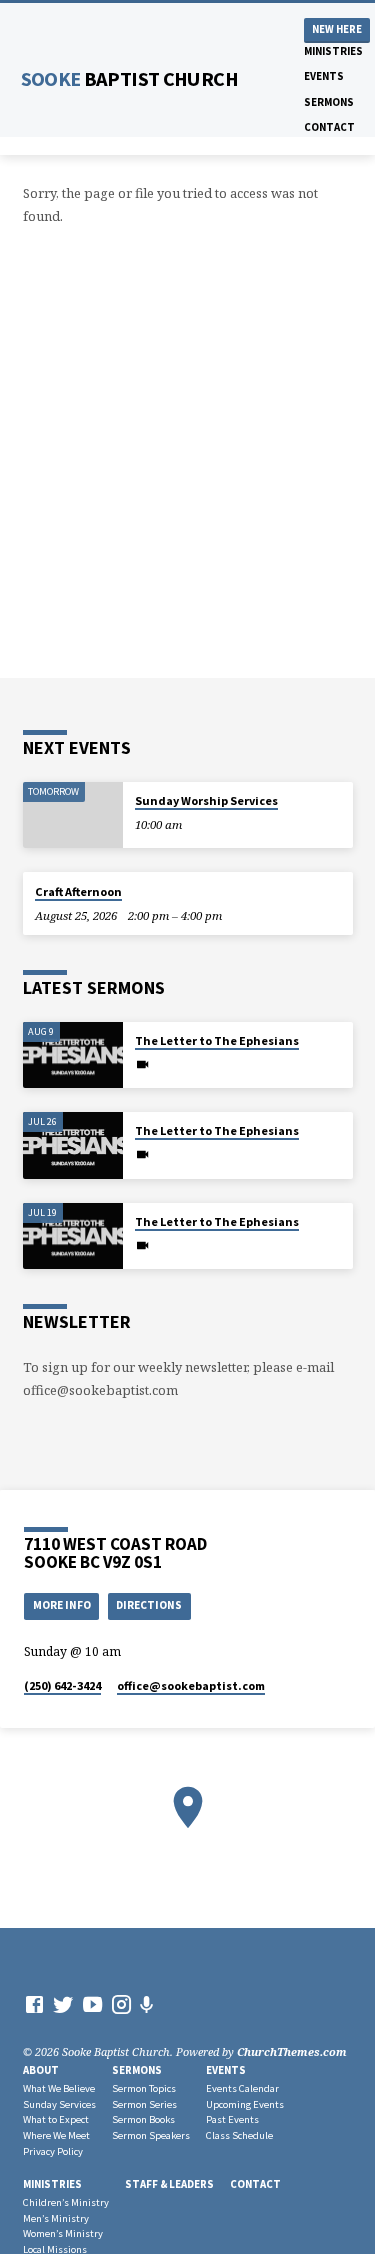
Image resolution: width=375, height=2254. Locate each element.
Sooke (129, 79)
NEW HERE (337, 29)
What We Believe (59, 2088)
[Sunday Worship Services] (73, 815)
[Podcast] (147, 2004)
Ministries (333, 51)
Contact (329, 127)
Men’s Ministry (56, 2218)
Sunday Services (59, 2104)
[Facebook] (34, 2004)
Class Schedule (239, 2135)
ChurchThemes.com (292, 2051)
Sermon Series (144, 2104)
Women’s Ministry (63, 2233)
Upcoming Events (245, 2104)
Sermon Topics (144, 2088)
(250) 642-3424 (62, 1685)
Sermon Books (143, 2119)
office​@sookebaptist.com (191, 1685)
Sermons (329, 102)
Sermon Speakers (151, 2135)
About (41, 2070)
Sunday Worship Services (206, 800)
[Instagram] (121, 2004)
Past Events (232, 2119)
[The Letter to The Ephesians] (73, 1055)
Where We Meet (56, 2135)
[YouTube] (92, 2004)
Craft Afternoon (78, 891)
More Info (62, 1605)
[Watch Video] (142, 1064)
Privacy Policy (53, 2151)
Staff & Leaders (169, 2184)
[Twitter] (63, 2004)
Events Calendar (242, 2088)
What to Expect (56, 2119)
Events (324, 76)
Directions (149, 1605)
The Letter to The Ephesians (217, 1040)
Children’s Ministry (66, 2202)
